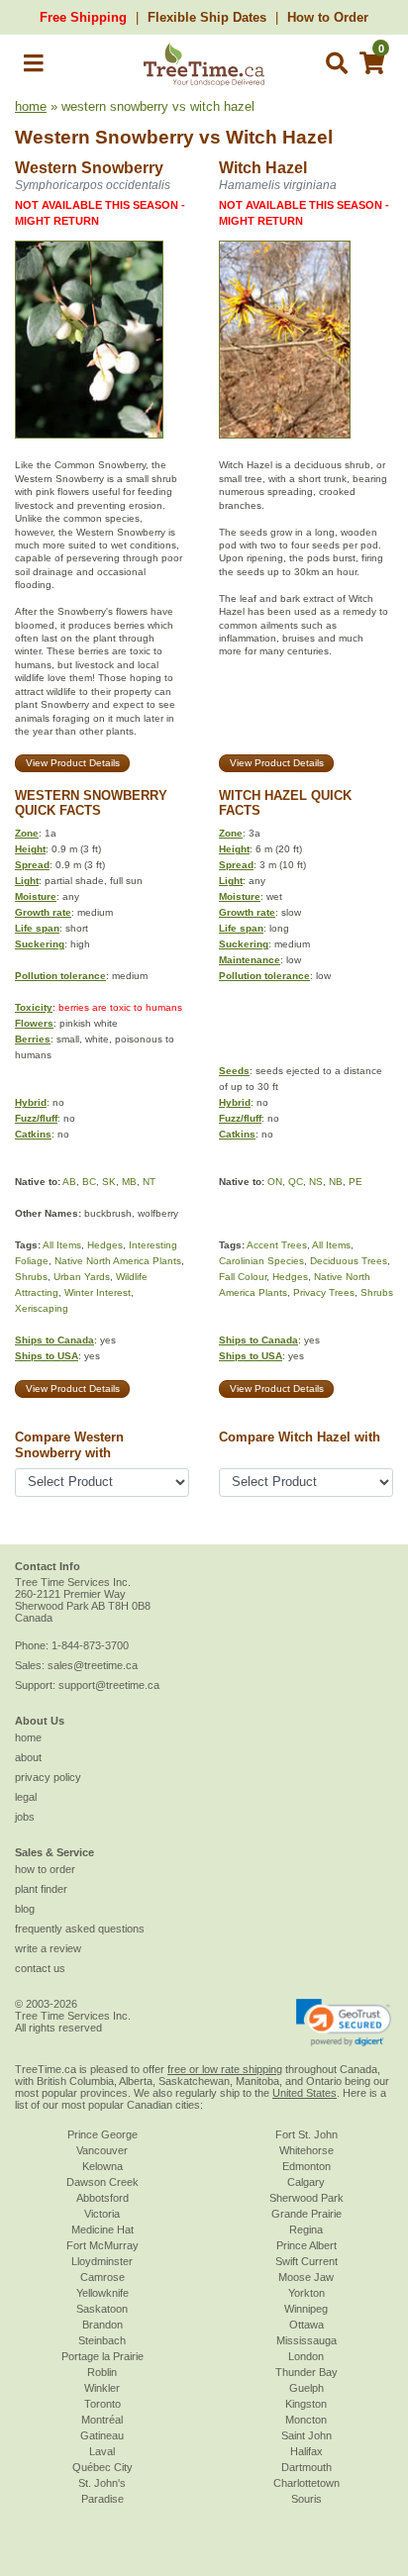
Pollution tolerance (60, 976)
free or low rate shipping (225, 2069)
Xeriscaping (42, 1308)
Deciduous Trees (349, 1261)
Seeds (234, 1071)
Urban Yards (82, 1277)
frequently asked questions (80, 1929)
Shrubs (31, 1277)
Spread (32, 865)
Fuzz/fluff (36, 1118)
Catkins (33, 1134)
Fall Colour (243, 1277)
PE (356, 1182)
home (31, 106)
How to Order (328, 17)
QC (296, 1182)
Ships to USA (47, 1356)
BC (89, 1182)
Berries (33, 1039)
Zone (27, 833)
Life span (37, 928)
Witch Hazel (279, 137)
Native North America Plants (118, 1261)
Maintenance (250, 960)
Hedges (105, 1245)
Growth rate (43, 912)
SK (109, 1182)
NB (336, 1182)
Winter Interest (98, 1292)
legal (26, 1797)
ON (275, 1182)
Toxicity (34, 1007)
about (28, 1757)
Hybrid (31, 1102)
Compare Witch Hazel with (300, 1437)
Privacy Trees (324, 1292)
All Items (62, 1245)
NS (316, 1182)
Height (30, 849)
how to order (45, 1869)
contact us (40, 1968)
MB (129, 1182)
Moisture (36, 896)
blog (25, 1909)
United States (305, 2093)
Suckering (40, 944)
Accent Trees (277, 1245)
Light (27, 881)
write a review (48, 1948)
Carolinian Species (261, 1261)
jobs (25, 1817)
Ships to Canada (54, 1340)
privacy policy (48, 1777)
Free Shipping (83, 17)
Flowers (34, 1023)
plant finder (41, 1889)
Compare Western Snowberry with (69, 1444)
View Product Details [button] (73, 763)
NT (149, 1182)
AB (69, 1182)
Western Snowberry (104, 137)
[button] (34, 67)
